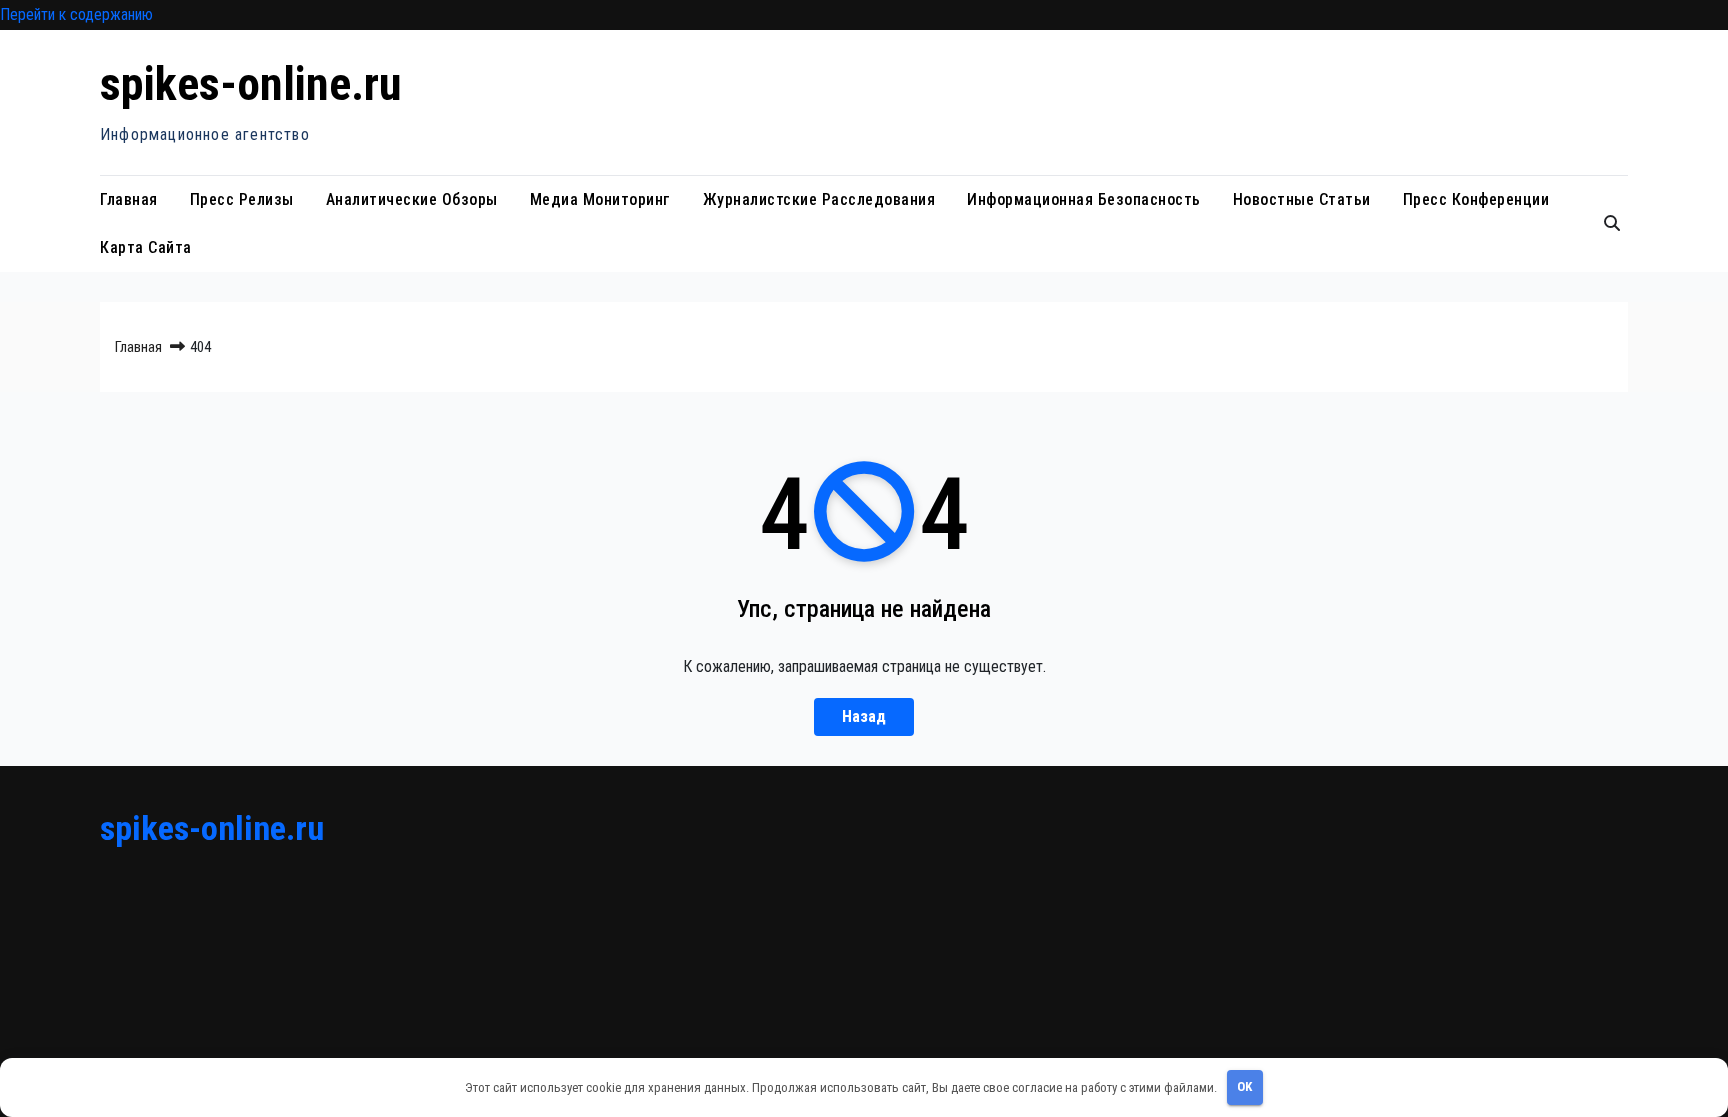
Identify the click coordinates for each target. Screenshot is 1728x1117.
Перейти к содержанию (76, 14)
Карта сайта (146, 247)
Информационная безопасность (1084, 199)
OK (1244, 1086)
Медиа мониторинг (600, 199)
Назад (864, 716)
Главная (129, 199)
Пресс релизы (242, 199)
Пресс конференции (1476, 199)
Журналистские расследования (819, 199)
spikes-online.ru (251, 84)
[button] (1612, 223)
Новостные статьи (1302, 199)
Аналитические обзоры (412, 199)
